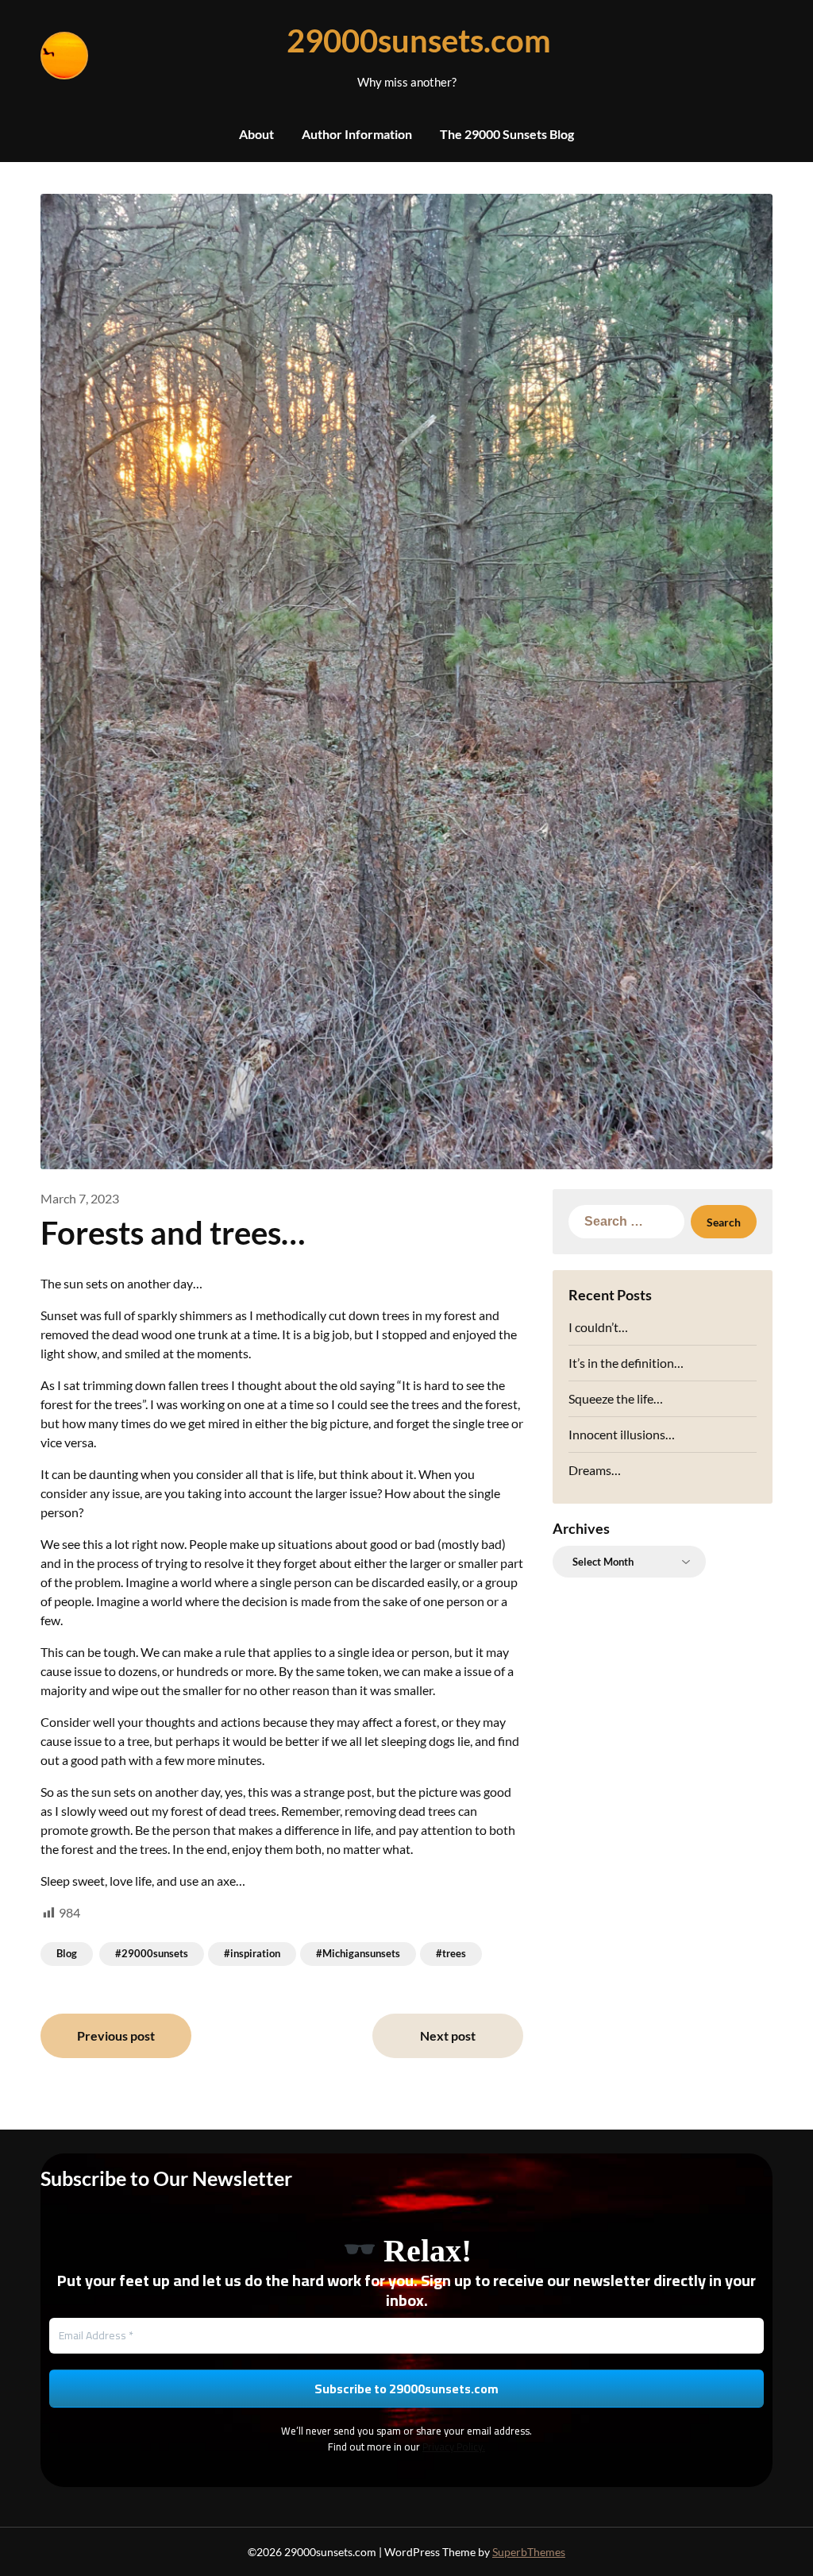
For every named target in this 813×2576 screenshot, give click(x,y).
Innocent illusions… (622, 1434)
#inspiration (252, 1953)
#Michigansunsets (358, 1953)
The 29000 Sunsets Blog (507, 134)
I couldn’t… (598, 1327)
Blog (67, 1953)
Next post (448, 2035)
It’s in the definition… (626, 1363)
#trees (451, 1953)
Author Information (357, 134)
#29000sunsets (152, 1953)
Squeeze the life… (616, 1398)
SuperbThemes (529, 2552)
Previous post (116, 2035)
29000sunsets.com (406, 41)
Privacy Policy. (454, 2447)
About (256, 134)
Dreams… (595, 1470)
